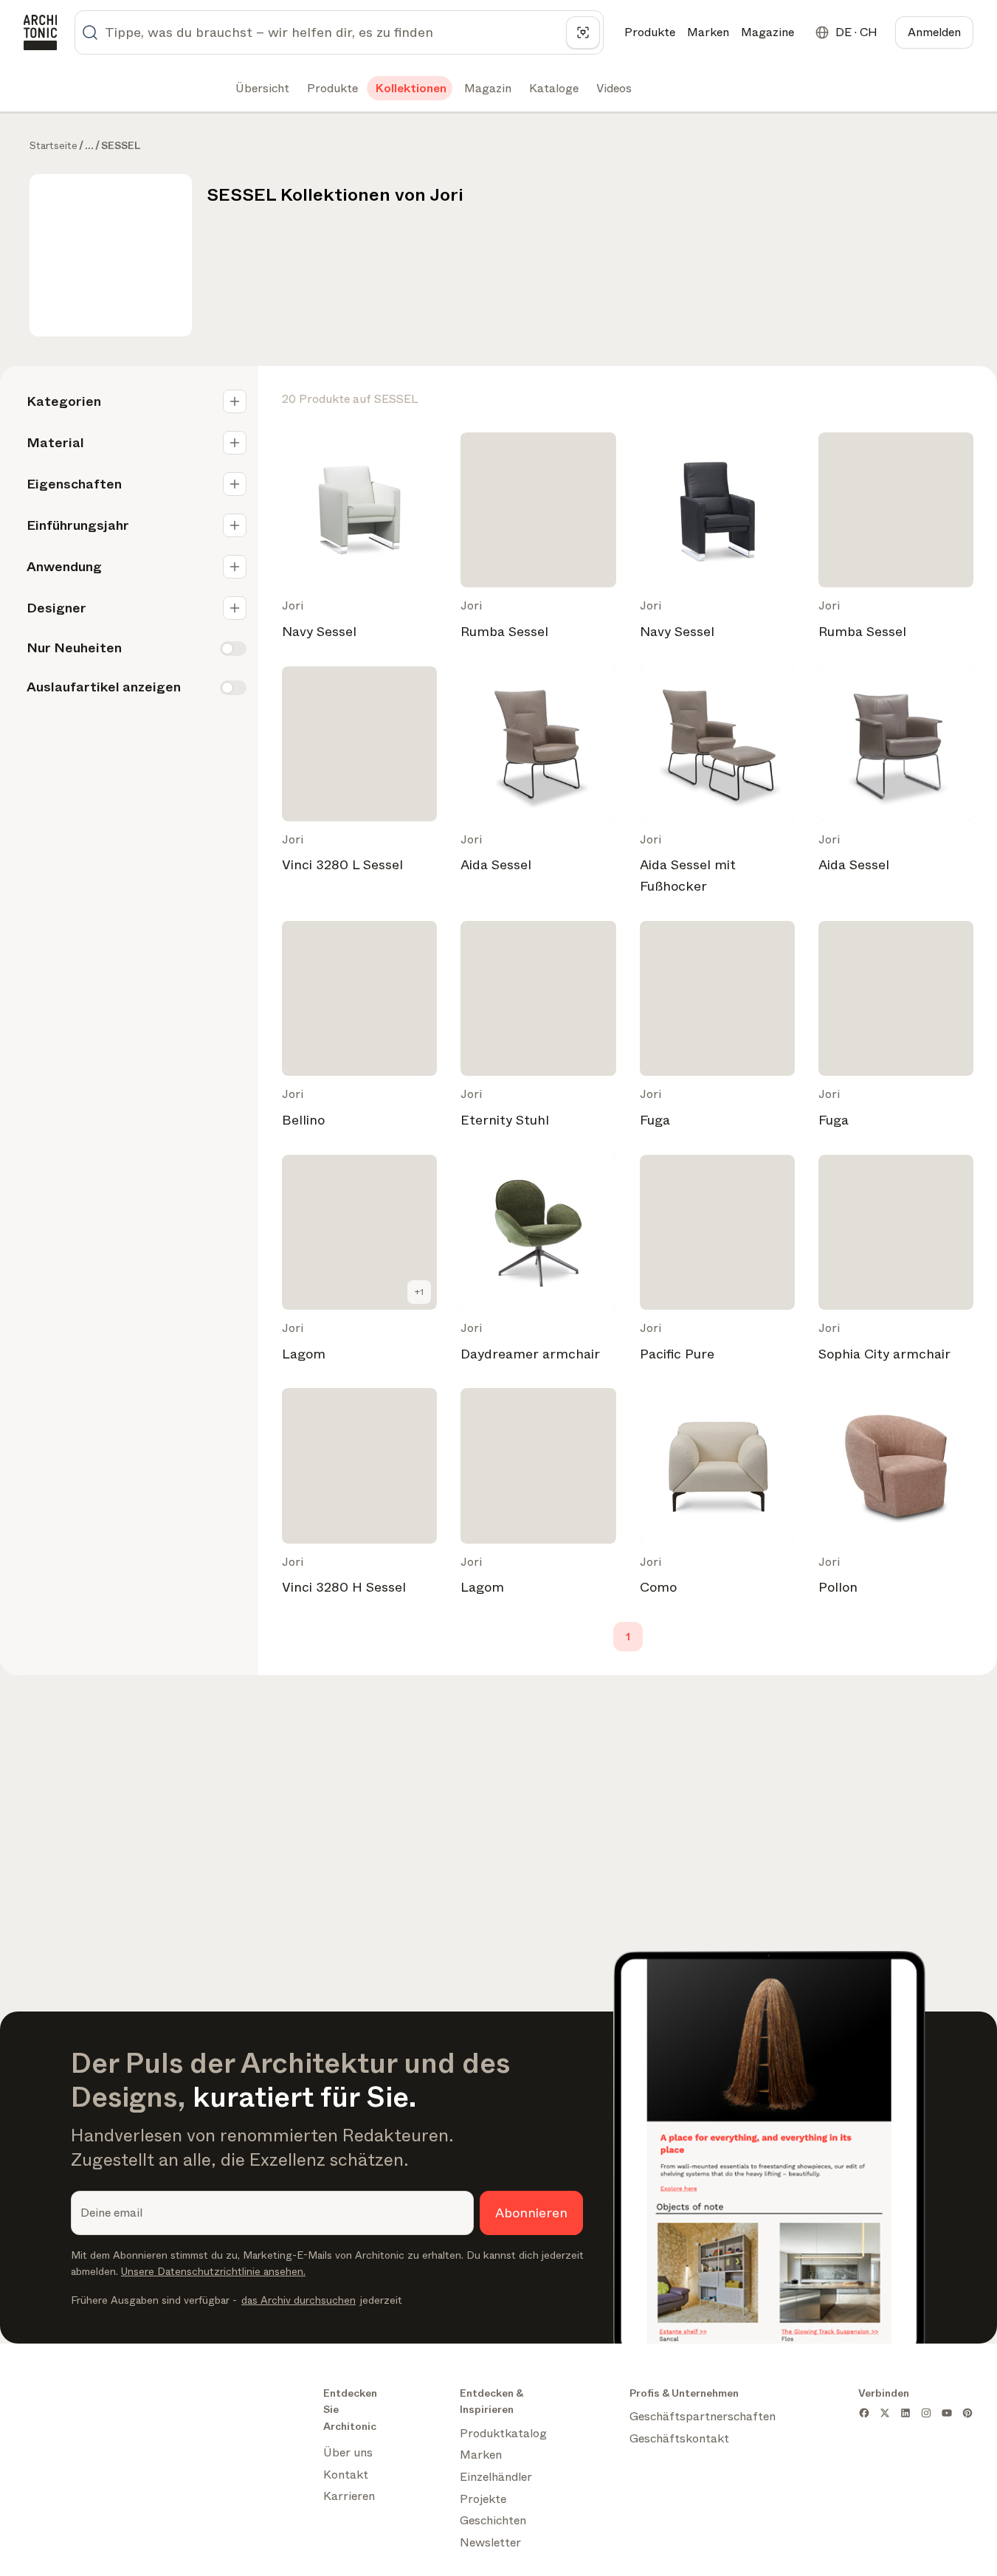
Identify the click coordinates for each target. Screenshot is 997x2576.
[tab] (261, 89)
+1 (419, 1292)
